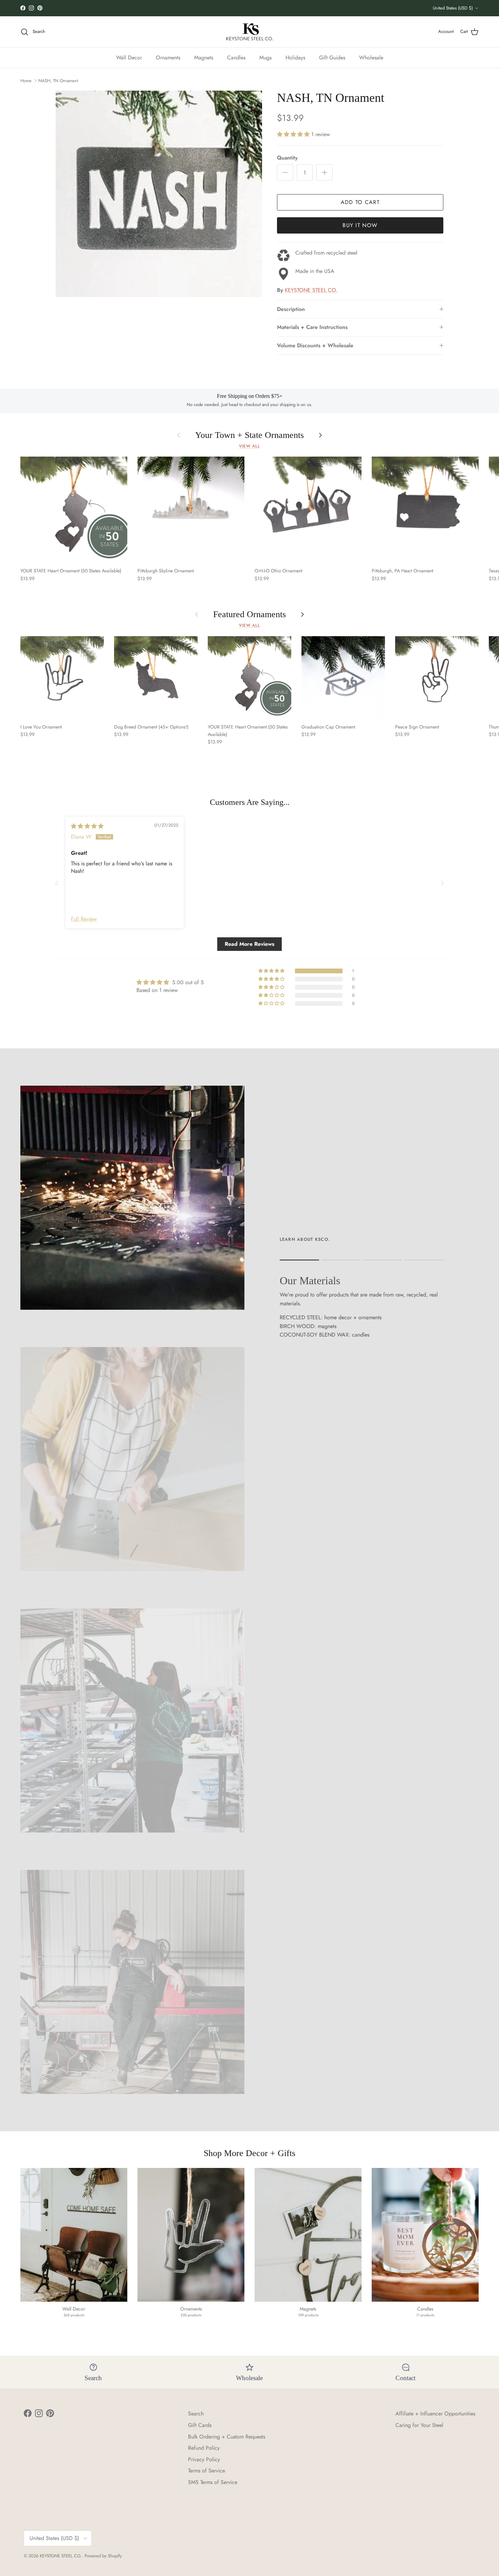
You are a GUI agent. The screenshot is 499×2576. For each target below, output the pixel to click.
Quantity (287, 158)
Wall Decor (129, 58)
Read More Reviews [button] (249, 944)
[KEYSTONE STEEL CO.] (250, 32)
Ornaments (168, 58)
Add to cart (360, 202)
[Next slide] (442, 883)
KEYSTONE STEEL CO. (311, 290)
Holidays (295, 58)
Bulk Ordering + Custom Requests (227, 2437)
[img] (87, 826)
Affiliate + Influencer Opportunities (435, 2414)
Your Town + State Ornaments (249, 435)
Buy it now (360, 225)
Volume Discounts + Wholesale (315, 345)
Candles (236, 58)
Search (196, 2414)
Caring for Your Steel (419, 2425)
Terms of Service (207, 2471)
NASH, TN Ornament (58, 81)
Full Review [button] (84, 919)
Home (26, 81)
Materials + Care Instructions (312, 327)
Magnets (204, 58)
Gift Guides (332, 58)
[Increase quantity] (325, 172)
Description (291, 309)
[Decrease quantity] (285, 172)
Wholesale (371, 58)
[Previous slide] (57, 883)
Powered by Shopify (103, 2556)
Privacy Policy (204, 2459)
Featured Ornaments (249, 615)
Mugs (265, 58)
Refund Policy (204, 2448)
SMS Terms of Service (213, 2482)
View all (249, 446)
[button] (294, 134)
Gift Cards (200, 2425)
